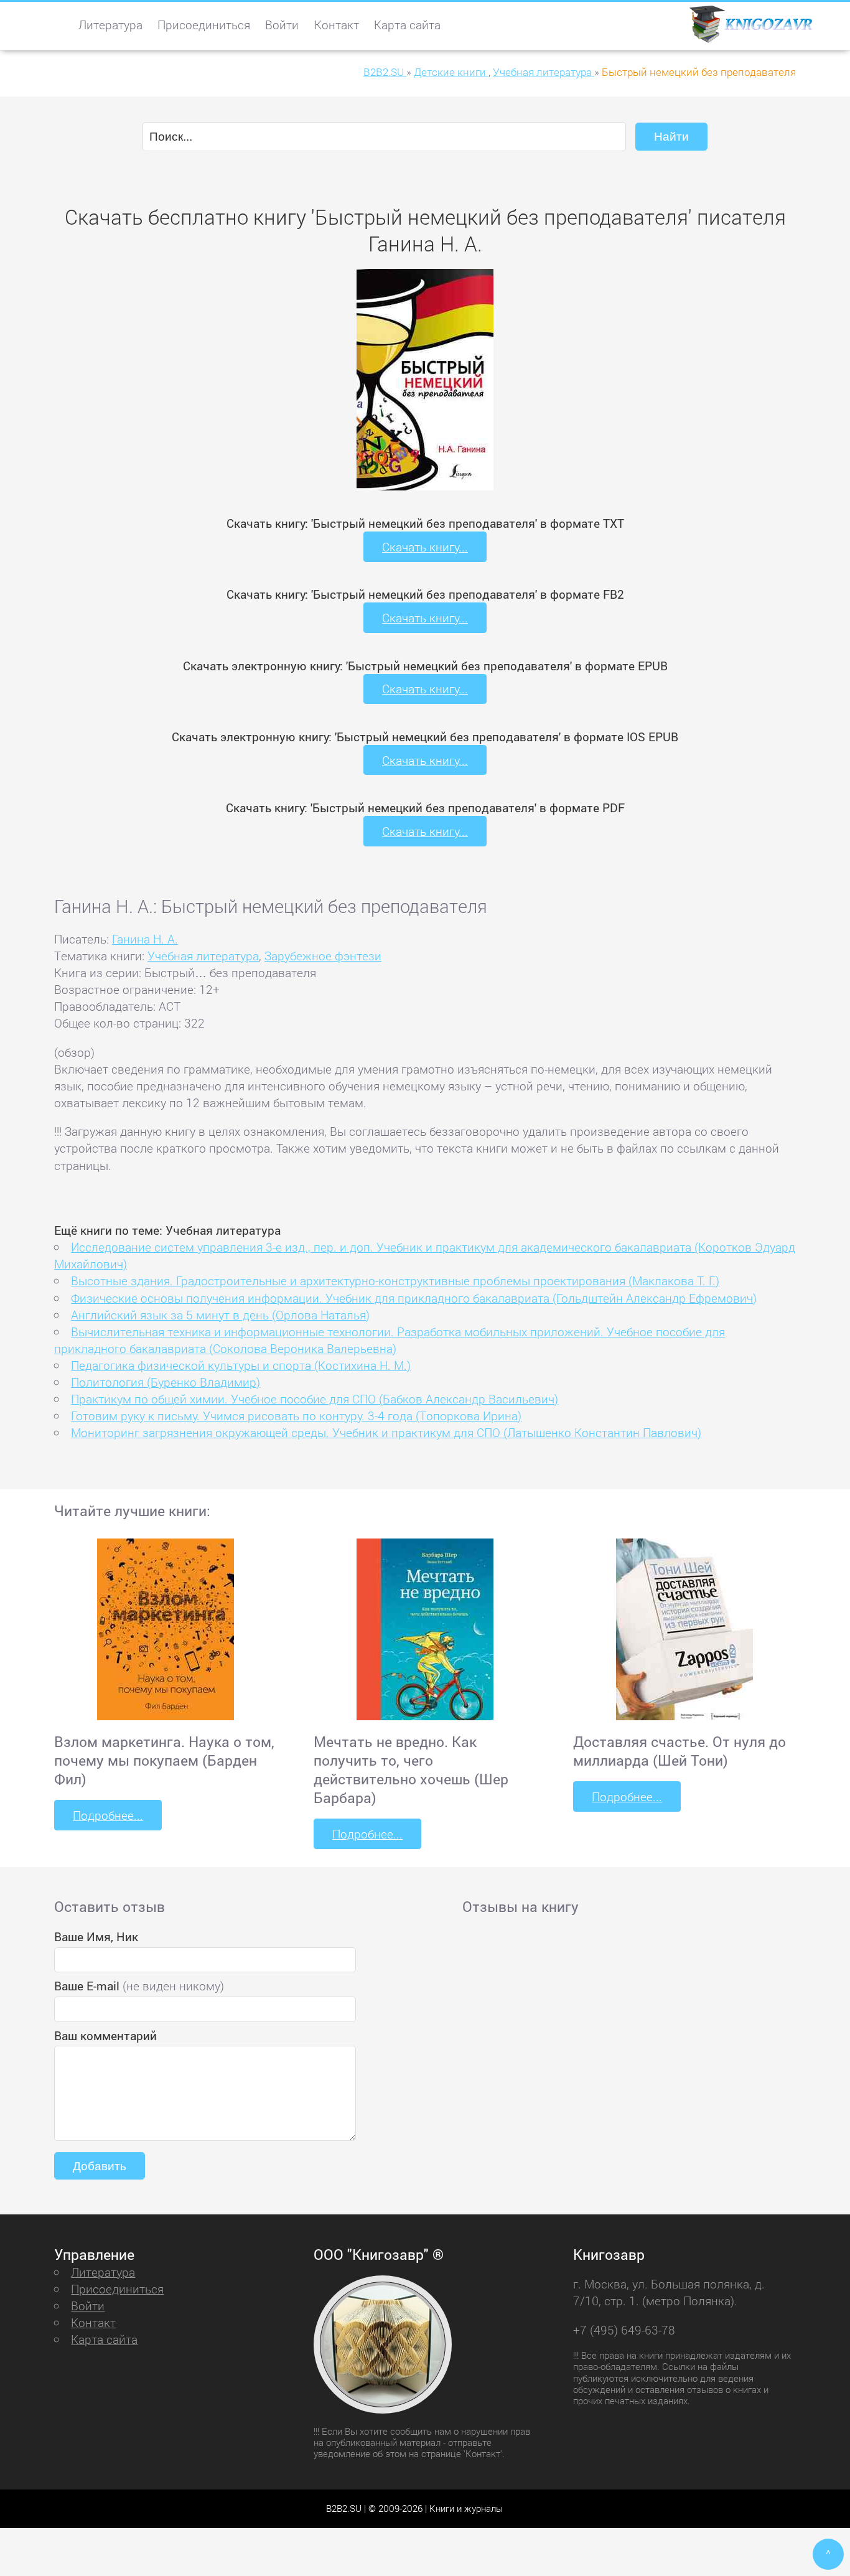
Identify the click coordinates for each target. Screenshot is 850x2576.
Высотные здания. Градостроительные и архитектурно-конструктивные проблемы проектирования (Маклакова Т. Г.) (395, 1281)
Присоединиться (204, 25)
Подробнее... (108, 1815)
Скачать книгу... (425, 547)
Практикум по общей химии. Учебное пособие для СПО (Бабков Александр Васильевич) (315, 1399)
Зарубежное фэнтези (323, 956)
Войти (282, 25)
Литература (110, 25)
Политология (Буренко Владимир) (166, 1382)
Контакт (337, 25)
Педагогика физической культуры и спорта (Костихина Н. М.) (241, 1365)
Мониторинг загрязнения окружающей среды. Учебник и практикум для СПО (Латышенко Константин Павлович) (386, 1432)
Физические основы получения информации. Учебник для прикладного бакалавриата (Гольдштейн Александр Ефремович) (414, 1298)
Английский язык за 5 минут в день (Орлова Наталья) (220, 1315)
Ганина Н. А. (145, 939)
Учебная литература (203, 956)
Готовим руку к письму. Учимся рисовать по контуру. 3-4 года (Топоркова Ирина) (296, 1416)
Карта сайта (407, 25)
